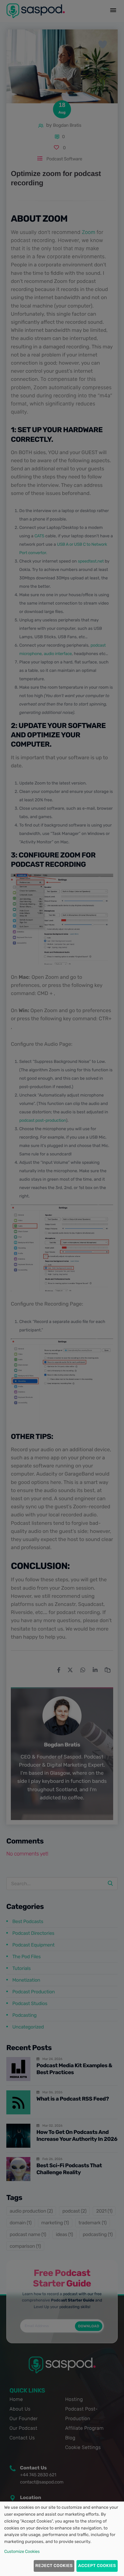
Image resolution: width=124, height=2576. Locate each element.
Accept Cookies (97, 2566)
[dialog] (62, 2539)
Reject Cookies (54, 2566)
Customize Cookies (22, 2552)
